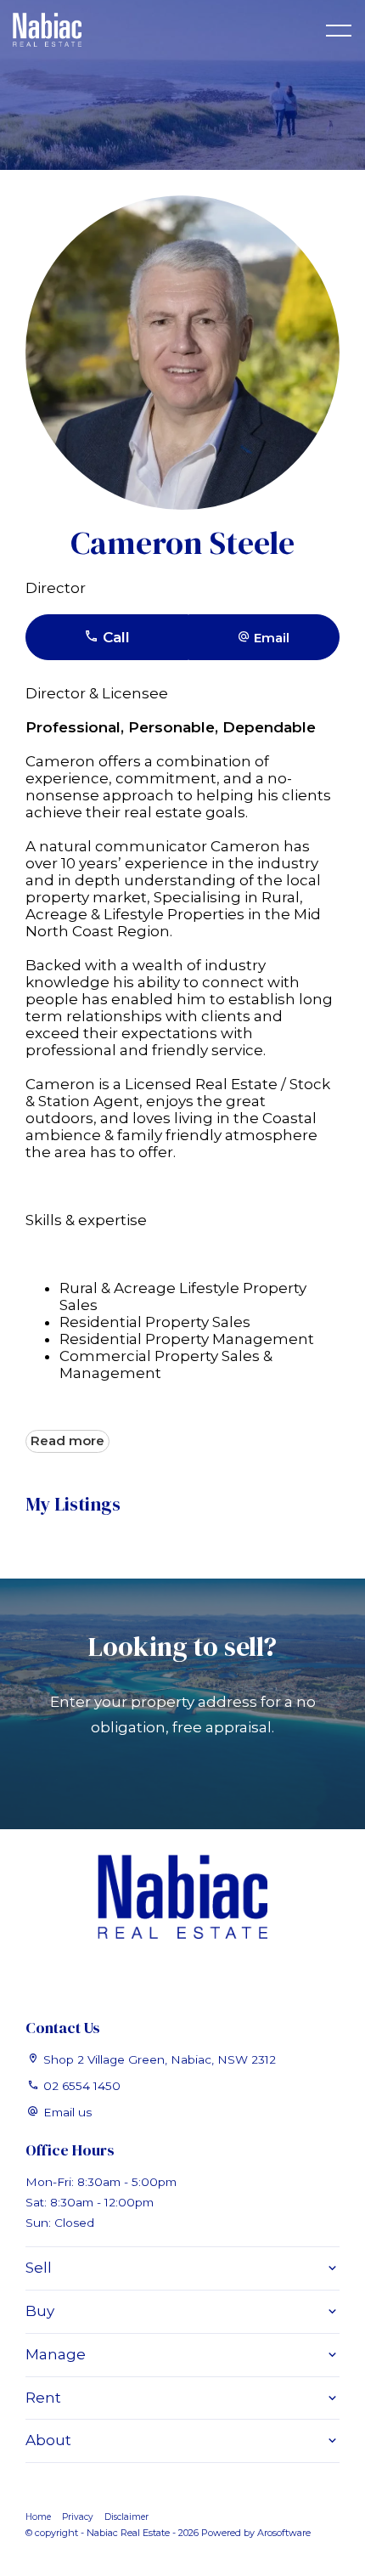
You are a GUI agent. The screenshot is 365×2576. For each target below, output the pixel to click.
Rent (43, 2398)
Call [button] (114, 637)
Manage (56, 2354)
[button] (264, 637)
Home (38, 2517)
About (48, 2440)
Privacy (78, 2517)
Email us (67, 2112)
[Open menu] (339, 31)
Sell (39, 2268)
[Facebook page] (182, 1974)
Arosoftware (284, 2533)
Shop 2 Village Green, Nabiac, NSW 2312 (160, 2059)
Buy (40, 2311)
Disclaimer (126, 2517)
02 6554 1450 (82, 2086)
